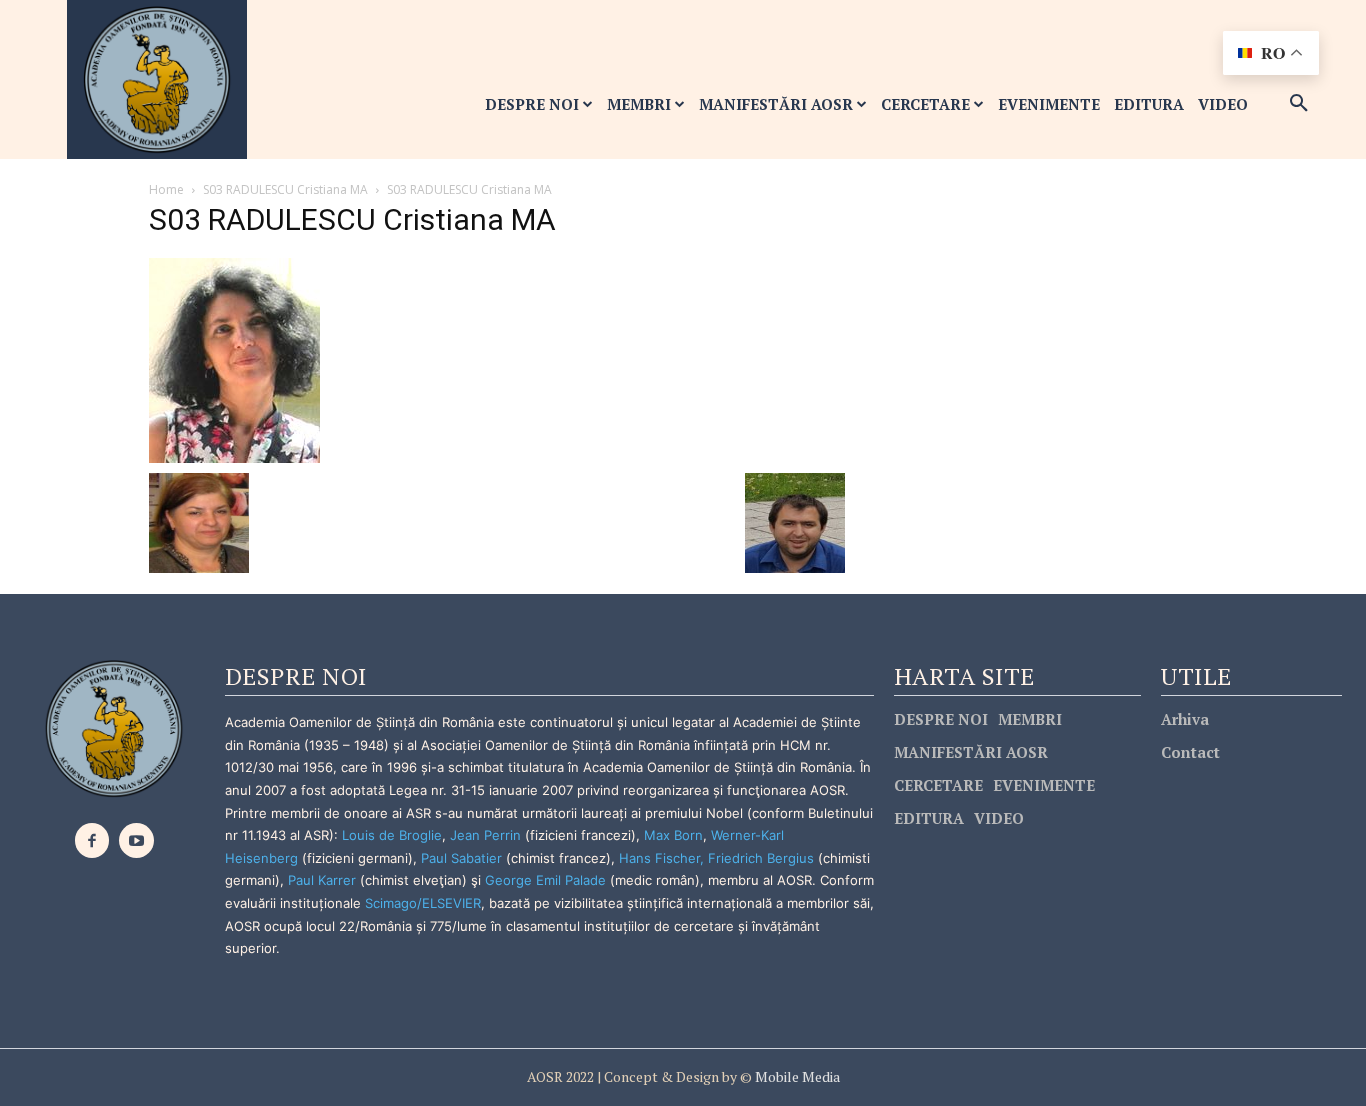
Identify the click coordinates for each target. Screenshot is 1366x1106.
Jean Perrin (487, 835)
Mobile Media (796, 1076)
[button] (1299, 104)
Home (166, 189)
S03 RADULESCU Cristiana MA (285, 189)
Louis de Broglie (392, 835)
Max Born (673, 835)
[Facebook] (92, 840)
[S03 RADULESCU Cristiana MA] (234, 358)
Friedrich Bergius (761, 858)
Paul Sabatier (461, 858)
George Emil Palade (545, 880)
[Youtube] (136, 840)
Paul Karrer (322, 880)
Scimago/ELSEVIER (423, 903)
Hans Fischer (659, 858)
